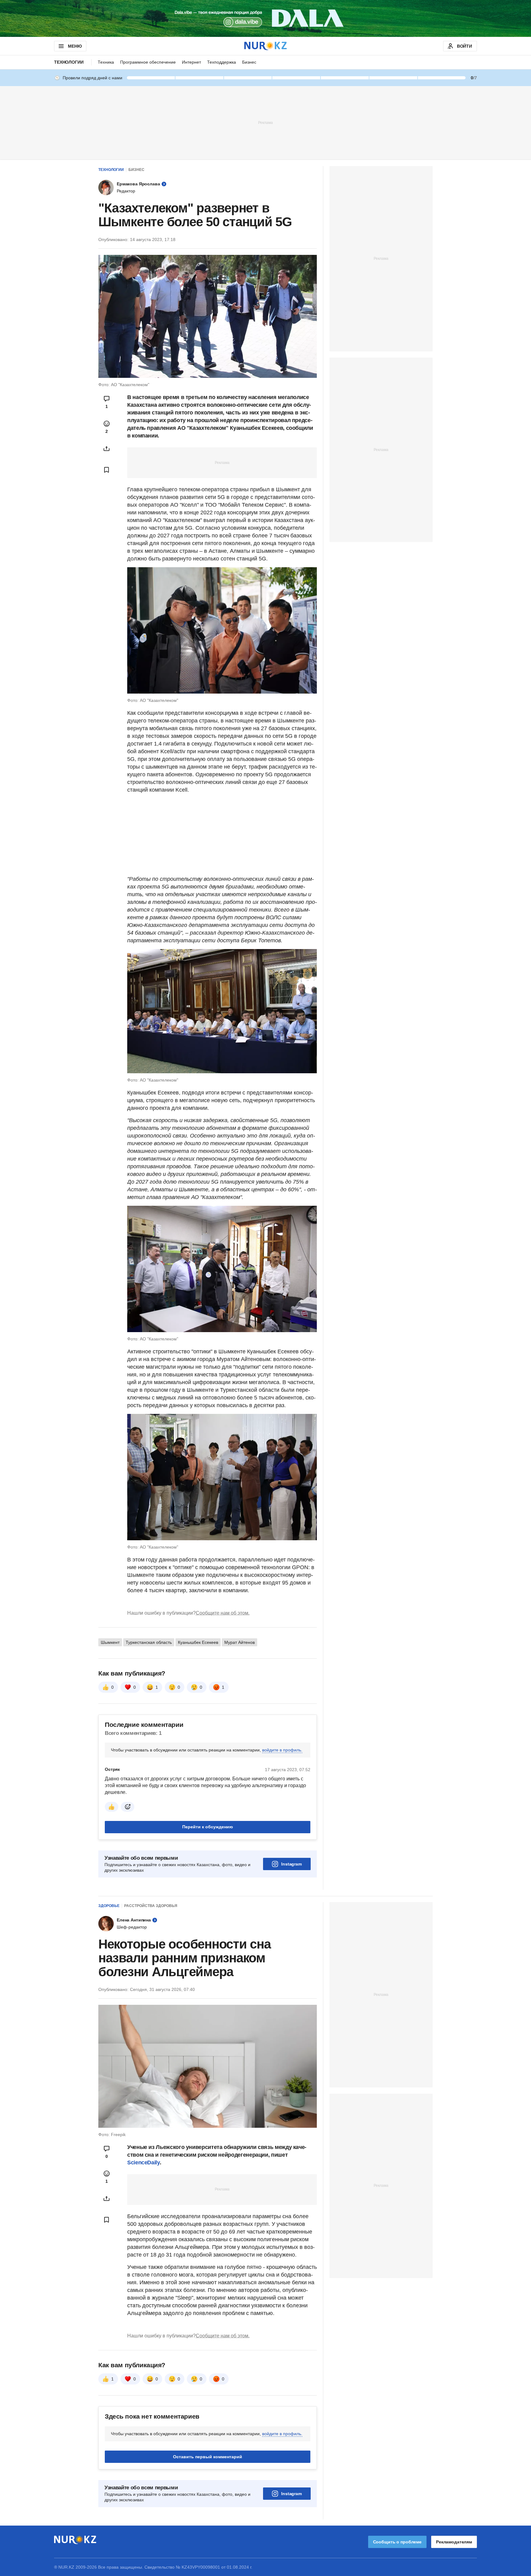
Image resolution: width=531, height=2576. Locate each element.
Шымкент (110, 1642)
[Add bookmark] (107, 470)
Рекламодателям (454, 2542)
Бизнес (249, 62)
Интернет (191, 62)
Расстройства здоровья (151, 1906)
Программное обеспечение (148, 62)
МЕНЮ (75, 46)
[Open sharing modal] (107, 449)
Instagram (291, 1864)
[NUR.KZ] (265, 46)
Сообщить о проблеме (397, 2542)
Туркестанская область (149, 1642)
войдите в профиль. (282, 1750)
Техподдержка (222, 62)
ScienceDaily (144, 2162)
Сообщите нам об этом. (223, 1613)
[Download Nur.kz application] (265, 18)
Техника (106, 62)
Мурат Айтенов (240, 1642)
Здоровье (109, 1906)
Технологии (69, 62)
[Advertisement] (265, 122)
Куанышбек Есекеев (198, 1642)
